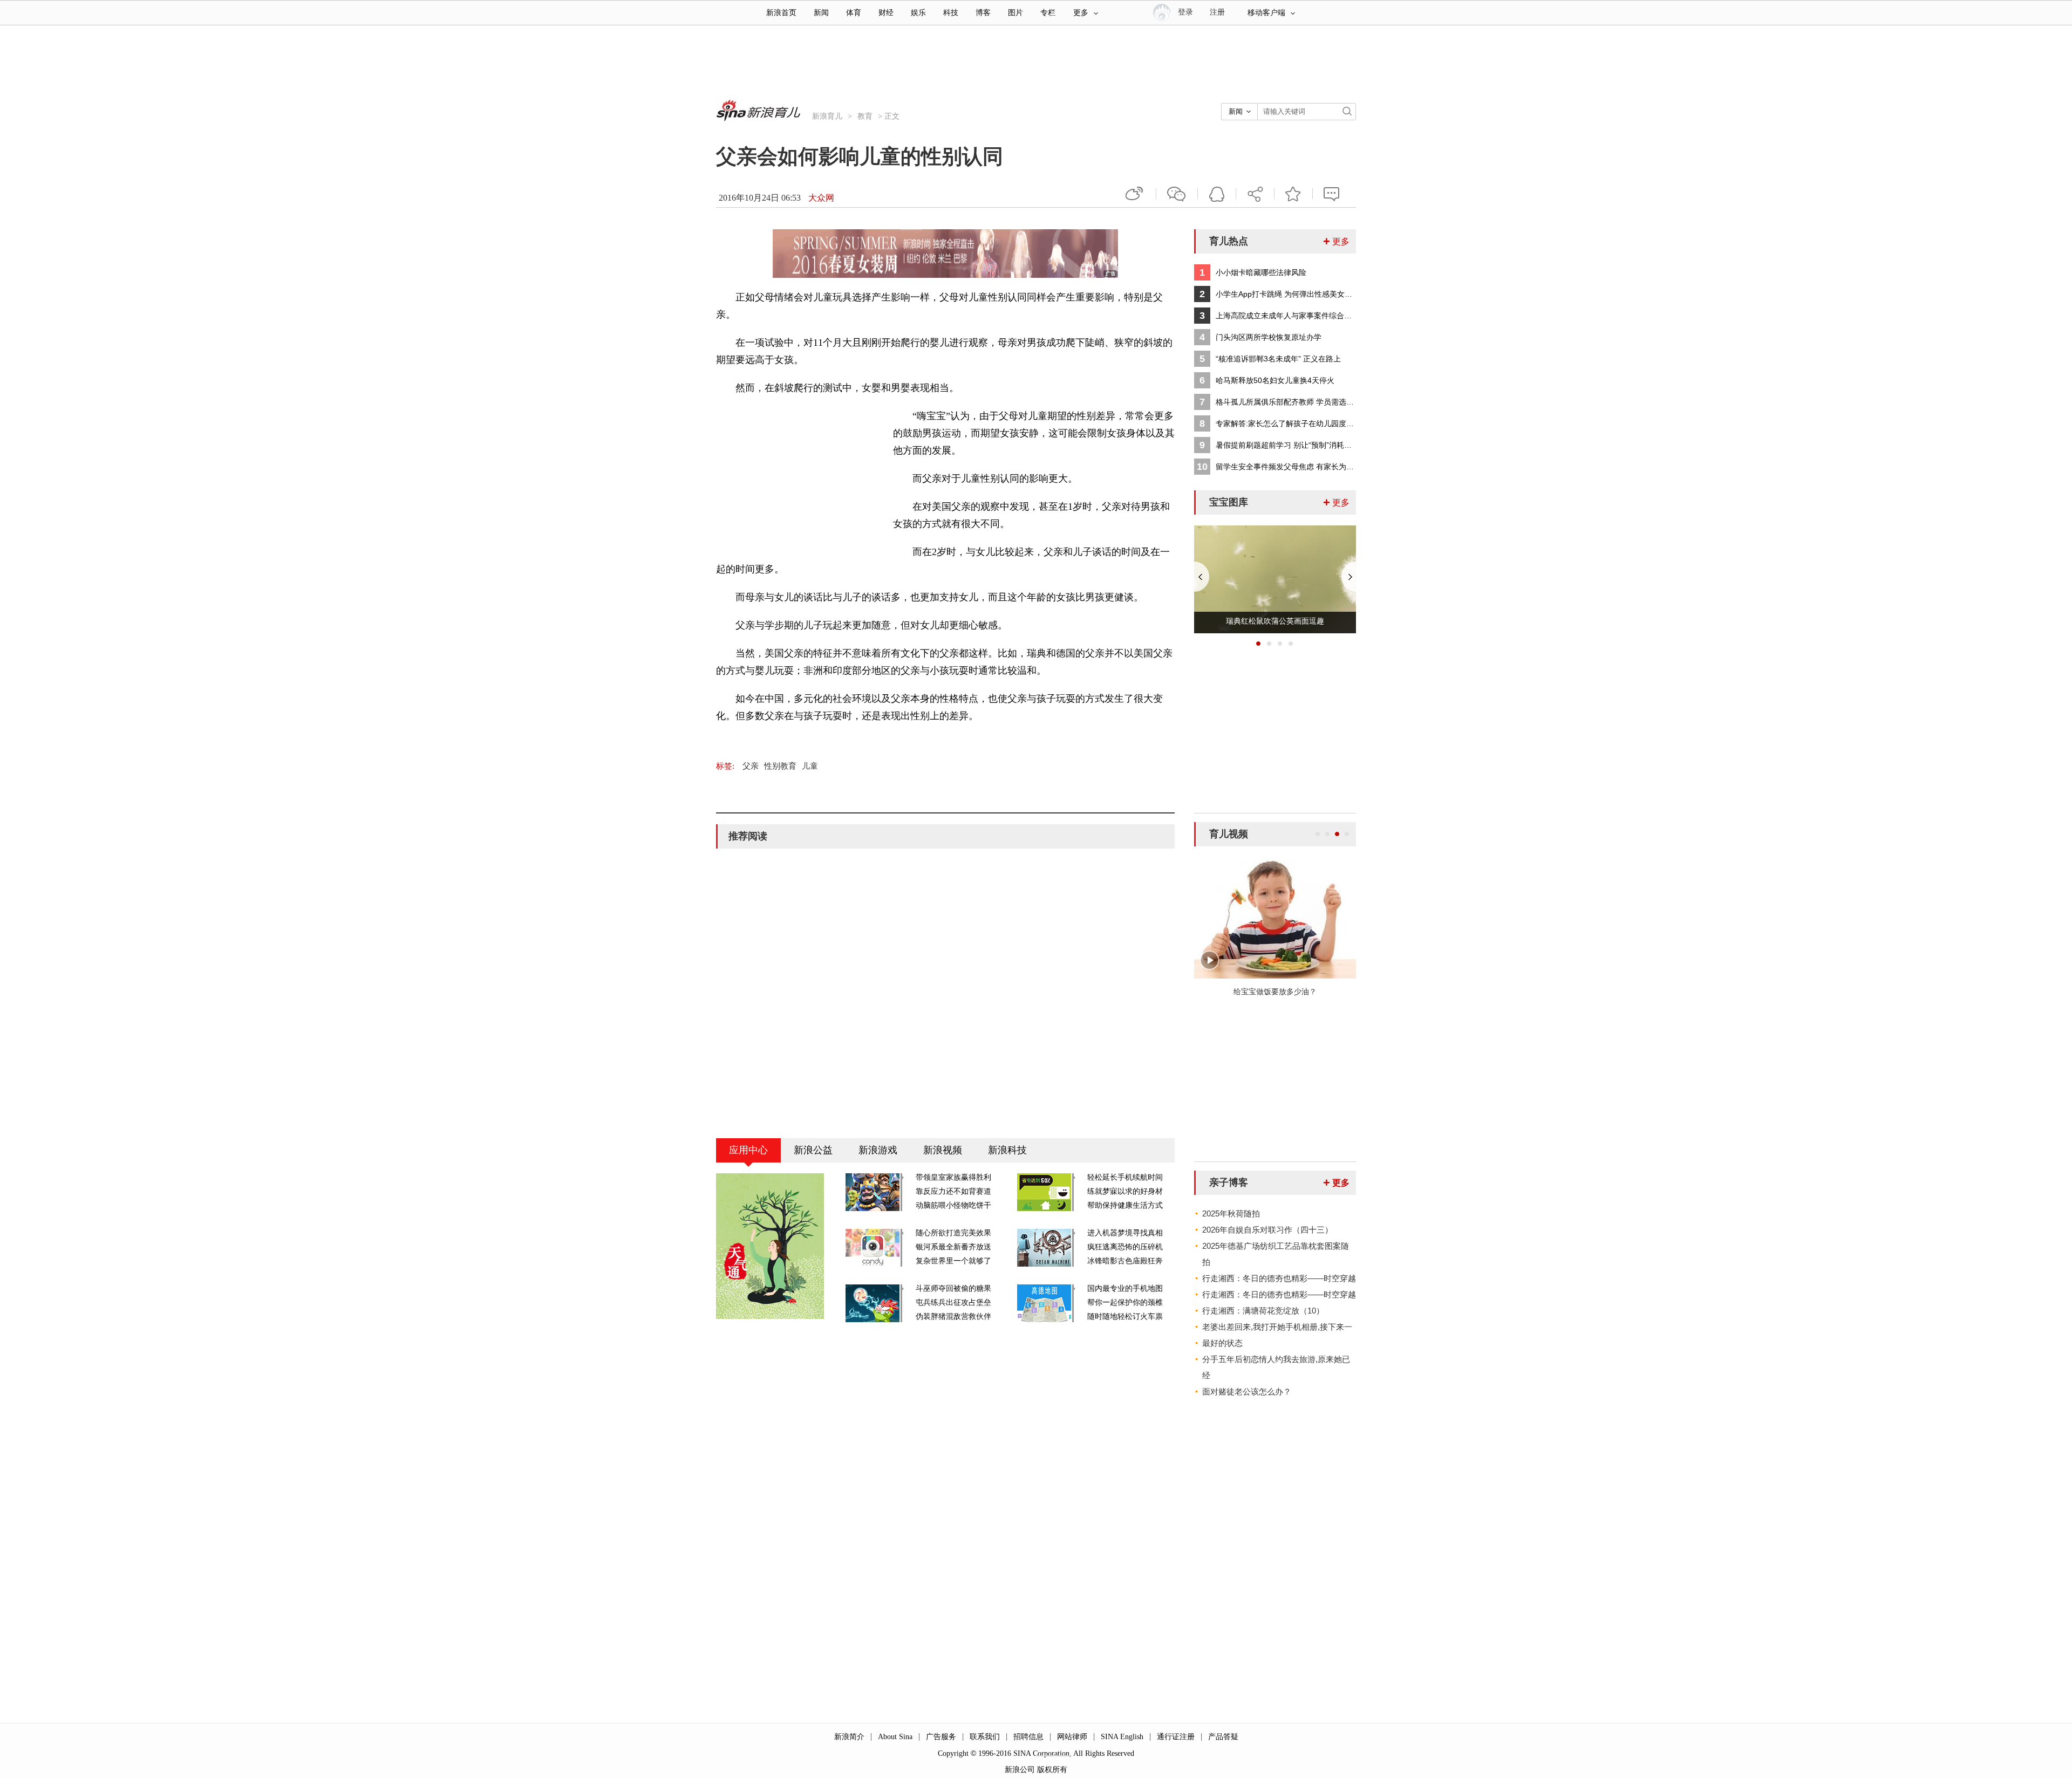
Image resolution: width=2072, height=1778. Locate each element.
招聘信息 (1028, 1737)
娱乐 (918, 13)
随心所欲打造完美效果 (953, 1233)
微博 (1135, 194)
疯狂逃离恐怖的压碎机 (1125, 1247)
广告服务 (941, 1737)
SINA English (1122, 1737)
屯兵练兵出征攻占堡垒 (953, 1302)
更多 (1081, 13)
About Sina (895, 1737)
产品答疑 (1223, 1737)
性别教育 (780, 766)
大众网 (821, 198)
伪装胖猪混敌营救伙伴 (953, 1317)
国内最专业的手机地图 (1125, 1288)
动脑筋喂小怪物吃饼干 (953, 1205)
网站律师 (1072, 1737)
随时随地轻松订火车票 (1125, 1317)
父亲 (751, 766)
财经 (886, 13)
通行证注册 (1176, 1737)
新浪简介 (849, 1737)
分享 (1255, 194)
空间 (1217, 194)
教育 (865, 116)
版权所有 (1052, 1770)
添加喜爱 (1293, 194)
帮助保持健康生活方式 (1125, 1205)
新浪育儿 (827, 116)
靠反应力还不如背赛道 (953, 1191)
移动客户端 (1266, 13)
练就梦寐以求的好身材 (1125, 1191)
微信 (1177, 194)
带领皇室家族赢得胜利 (953, 1177)
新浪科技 (1007, 1150)
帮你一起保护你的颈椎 (1125, 1302)
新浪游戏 (878, 1150)
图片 (1015, 13)
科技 (951, 13)
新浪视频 (943, 1150)
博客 (983, 13)
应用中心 (748, 1150)
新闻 (821, 13)
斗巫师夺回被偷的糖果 (953, 1288)
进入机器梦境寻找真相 (1125, 1233)
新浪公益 (813, 1150)
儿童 (810, 766)
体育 (854, 13)
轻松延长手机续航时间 (1125, 1177)
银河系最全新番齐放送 (953, 1247)
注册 (1217, 12)
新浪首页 (781, 13)
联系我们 (985, 1737)
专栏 (1048, 13)
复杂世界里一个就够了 (953, 1261)
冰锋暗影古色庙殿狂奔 (1125, 1261)
